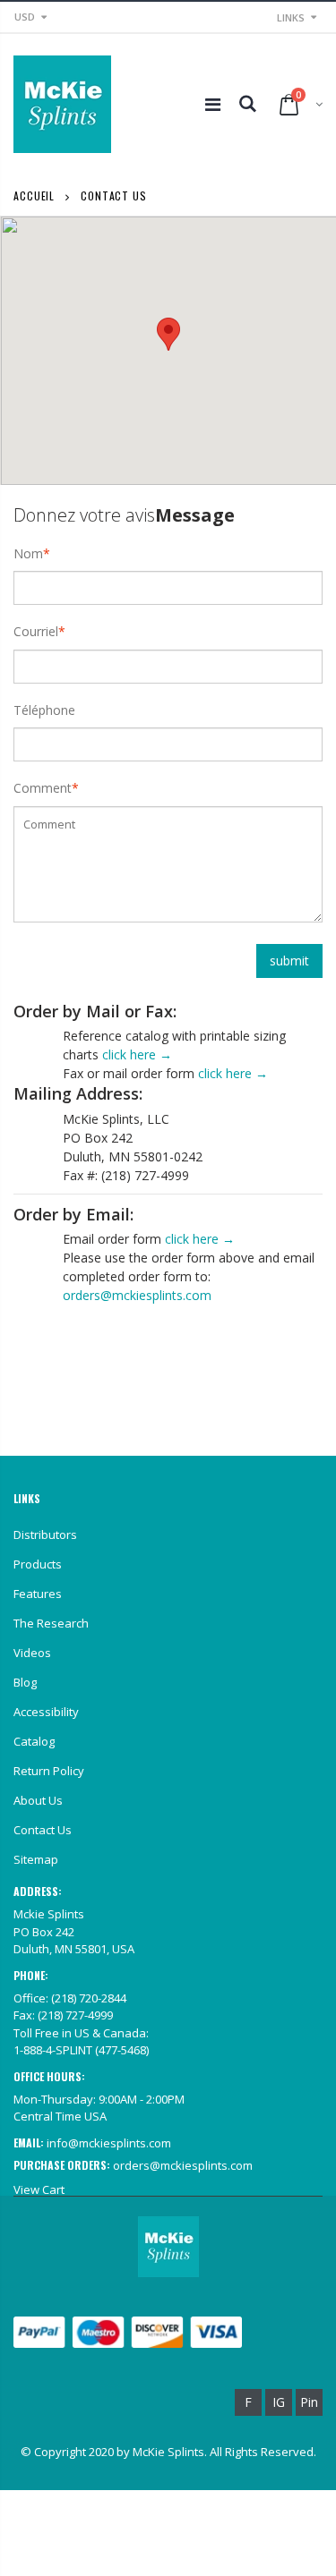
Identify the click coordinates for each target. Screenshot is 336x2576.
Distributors (45, 1535)
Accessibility (46, 1712)
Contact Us (43, 1830)
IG (279, 2402)
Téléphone (44, 710)
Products (38, 1564)
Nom (28, 553)
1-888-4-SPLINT (53, 2050)
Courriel (36, 631)
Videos (32, 1653)
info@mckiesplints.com (109, 2143)
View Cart (39, 2189)
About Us (38, 1800)
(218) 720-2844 (89, 1998)
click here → (137, 1054)
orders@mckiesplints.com (137, 1295)
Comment (43, 788)
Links (291, 17)
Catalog (34, 1741)
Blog (25, 1682)
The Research (51, 1623)
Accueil (34, 196)
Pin (309, 2402)
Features (38, 1594)
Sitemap (36, 1859)
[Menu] (213, 104)
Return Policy (49, 1771)
